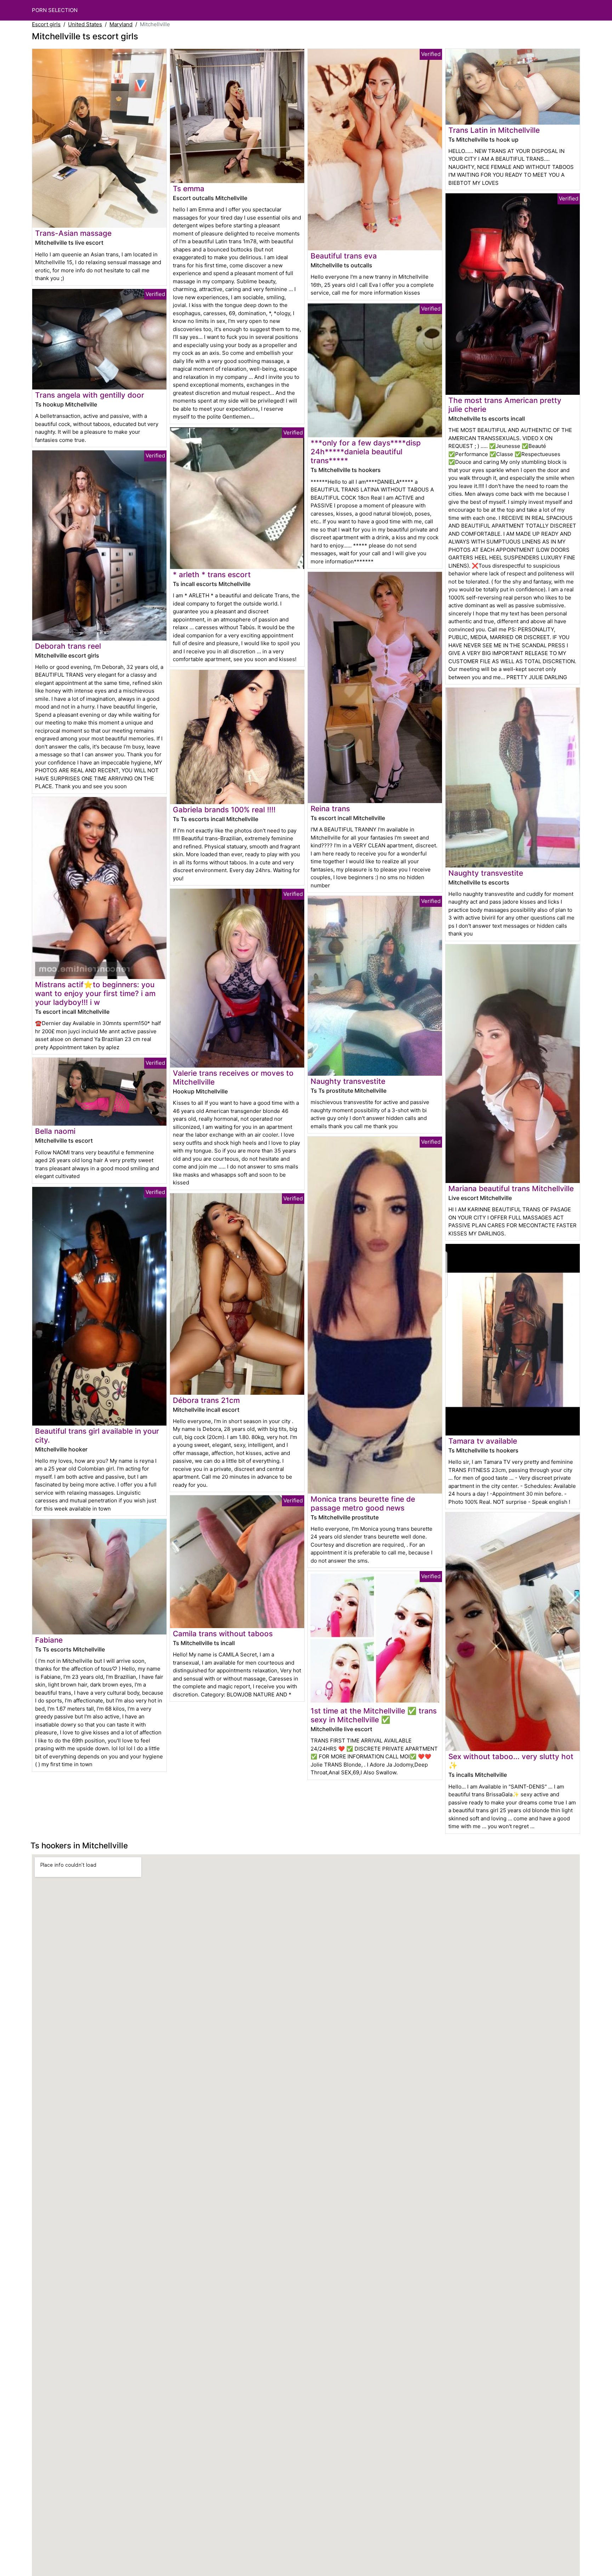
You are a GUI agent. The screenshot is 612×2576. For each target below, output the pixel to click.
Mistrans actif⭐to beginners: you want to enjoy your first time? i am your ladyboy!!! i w (95, 993)
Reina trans (330, 809)
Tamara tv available (483, 1441)
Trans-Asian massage (73, 233)
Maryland (121, 24)
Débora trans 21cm (206, 1400)
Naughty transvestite (348, 1081)
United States (85, 24)
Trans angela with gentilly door (90, 395)
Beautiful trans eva (344, 256)
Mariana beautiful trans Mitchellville (511, 1189)
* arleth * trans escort (212, 575)
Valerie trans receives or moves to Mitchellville (233, 1077)
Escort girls (46, 24)
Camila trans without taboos (223, 1634)
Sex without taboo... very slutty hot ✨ (511, 1761)
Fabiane (49, 1640)
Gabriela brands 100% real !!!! (224, 810)
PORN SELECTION (55, 10)
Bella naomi (55, 1131)
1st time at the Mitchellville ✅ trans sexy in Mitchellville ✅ (374, 1715)
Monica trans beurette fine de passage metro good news (363, 1503)
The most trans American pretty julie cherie (505, 405)
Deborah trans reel (68, 646)
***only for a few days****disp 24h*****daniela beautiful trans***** (366, 452)
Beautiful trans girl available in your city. (97, 1435)
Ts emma (189, 189)
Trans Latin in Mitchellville (494, 130)
